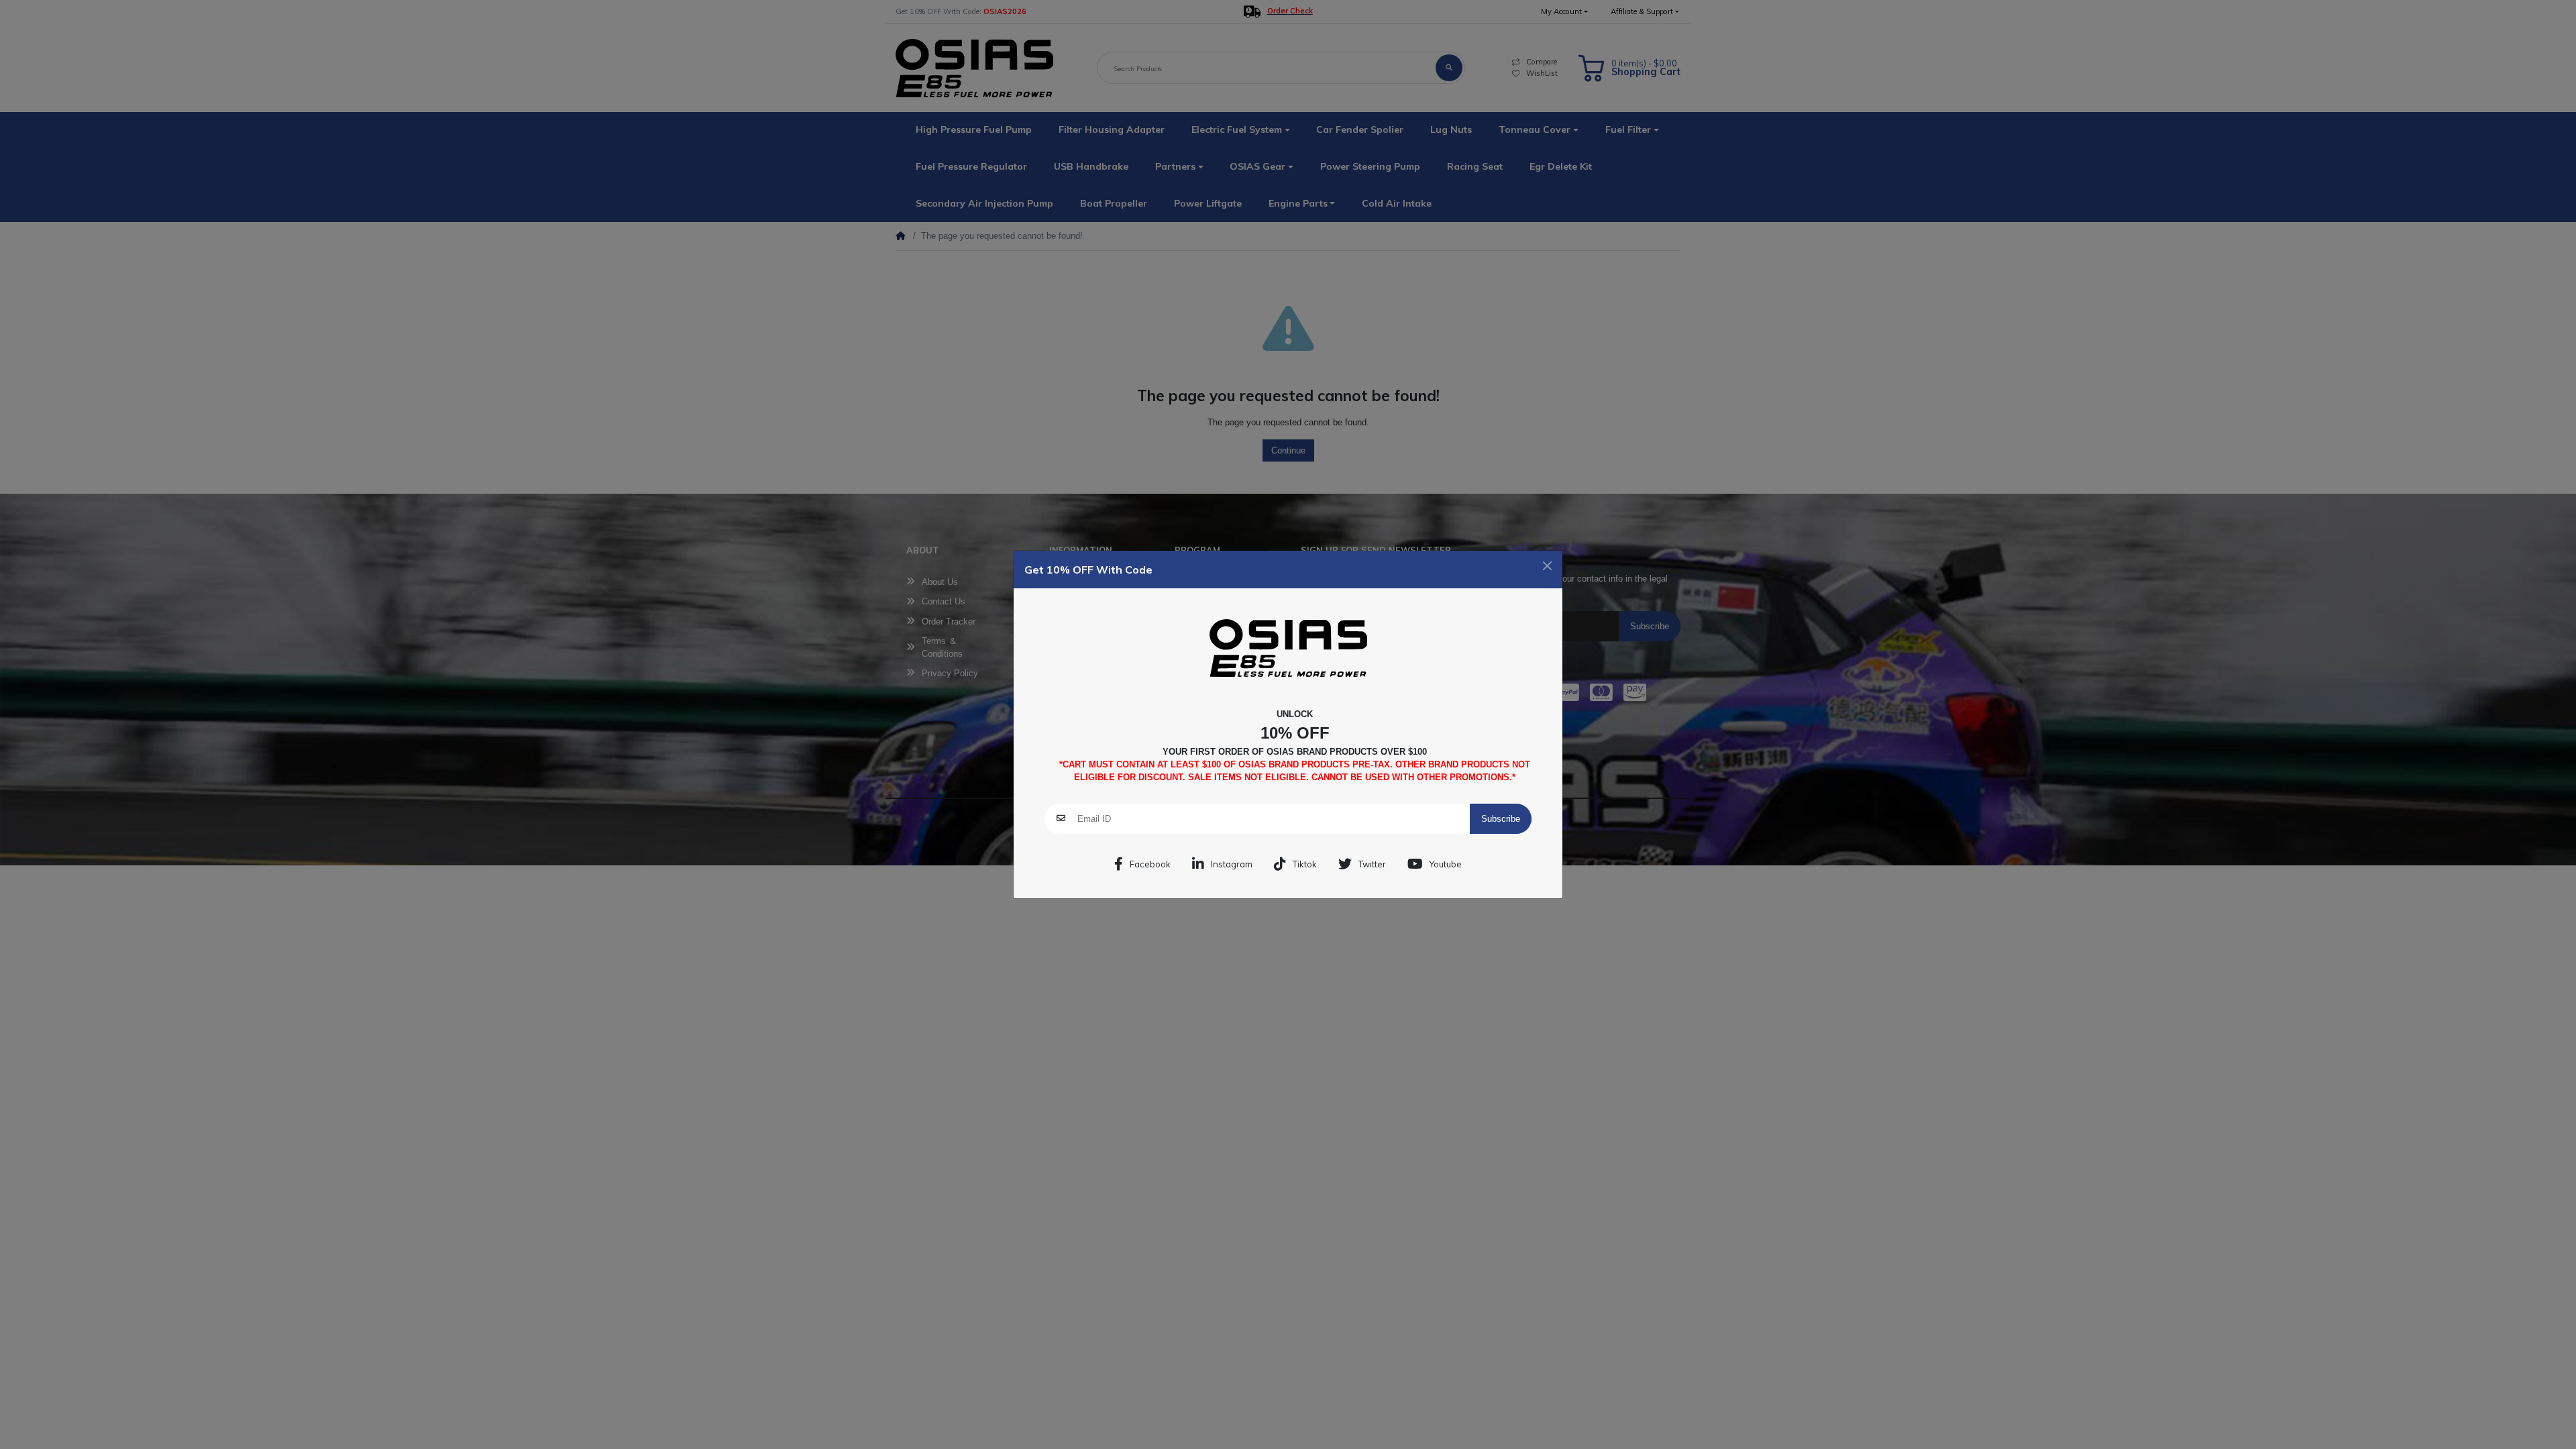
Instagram (1232, 864)
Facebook (1150, 864)
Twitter (1372, 864)
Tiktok (1305, 864)
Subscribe (1501, 819)
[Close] (1547, 566)
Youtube (1446, 864)
